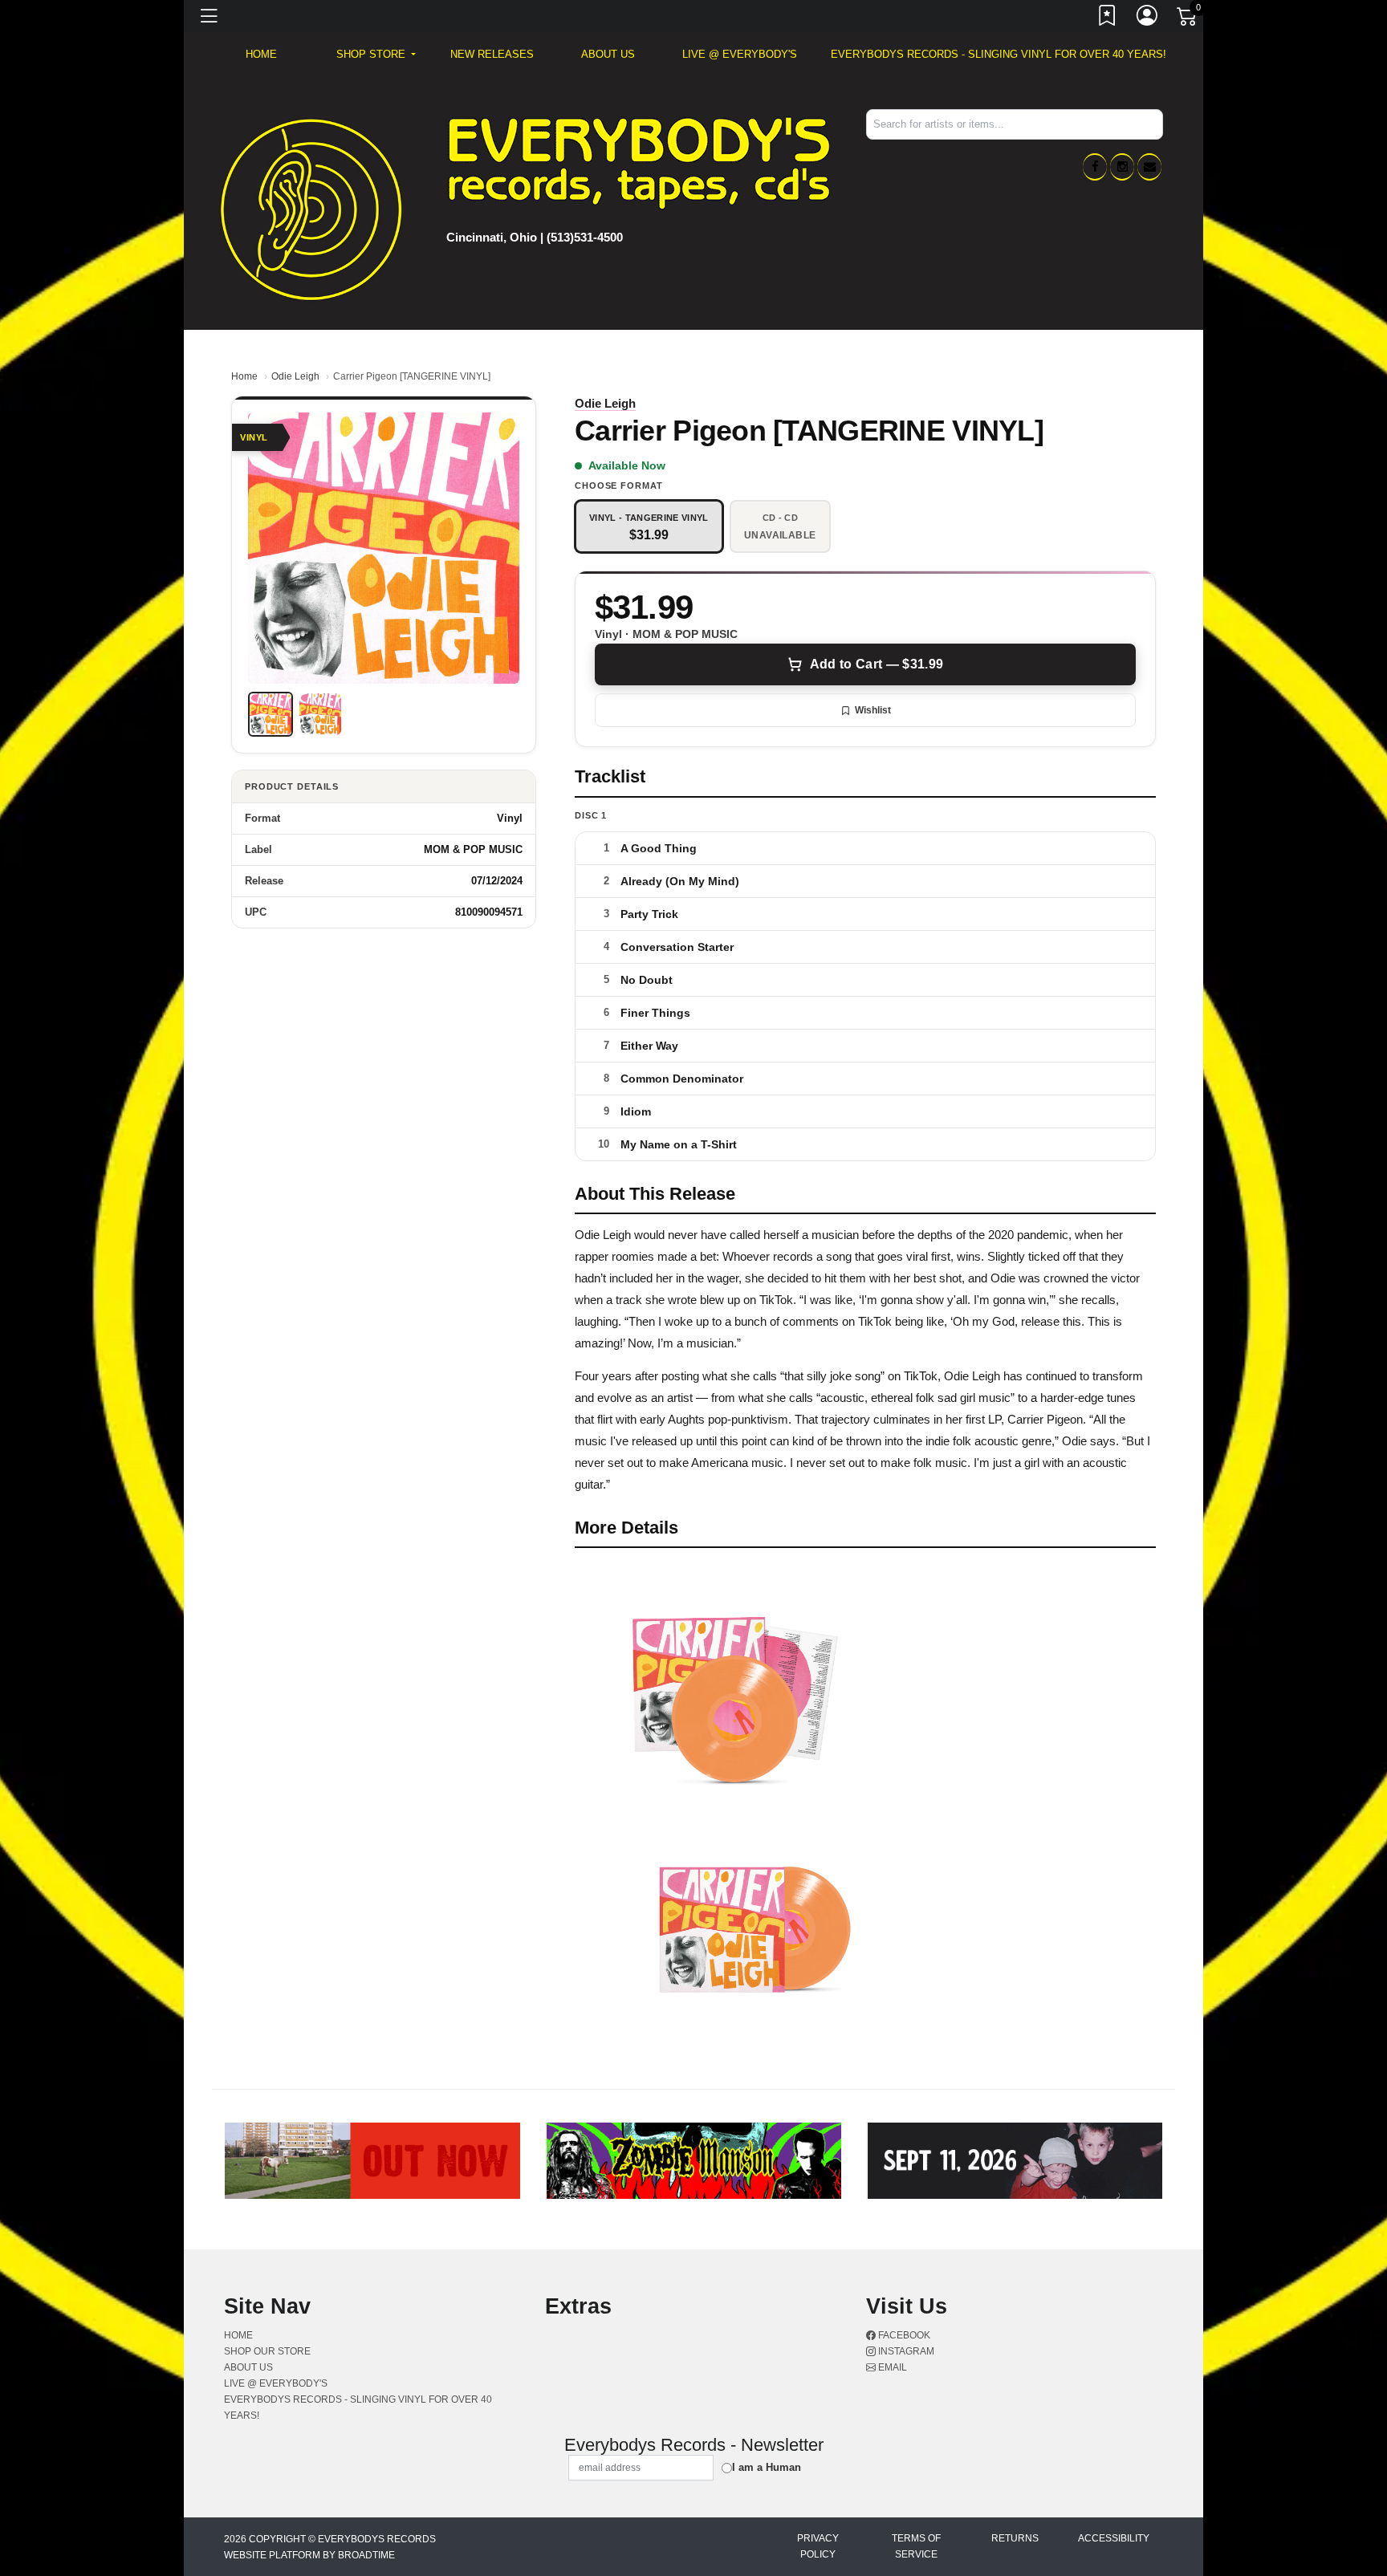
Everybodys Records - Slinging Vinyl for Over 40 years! (999, 54)
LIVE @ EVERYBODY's (740, 54)
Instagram (905, 2351)
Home (244, 376)
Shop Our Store (267, 2351)
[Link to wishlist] (1108, 18)
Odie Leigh (295, 376)
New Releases (492, 54)
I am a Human (767, 2467)
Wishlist (873, 710)
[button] (376, 55)
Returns (1015, 2538)
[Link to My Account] (1148, 18)
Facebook (903, 2335)
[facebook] (1095, 167)
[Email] (1149, 167)
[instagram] (1122, 167)
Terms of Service (916, 2546)
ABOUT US (608, 54)
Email (891, 2367)
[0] (1188, 19)
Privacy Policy (818, 2546)
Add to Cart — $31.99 (877, 664)
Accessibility (1114, 2538)
